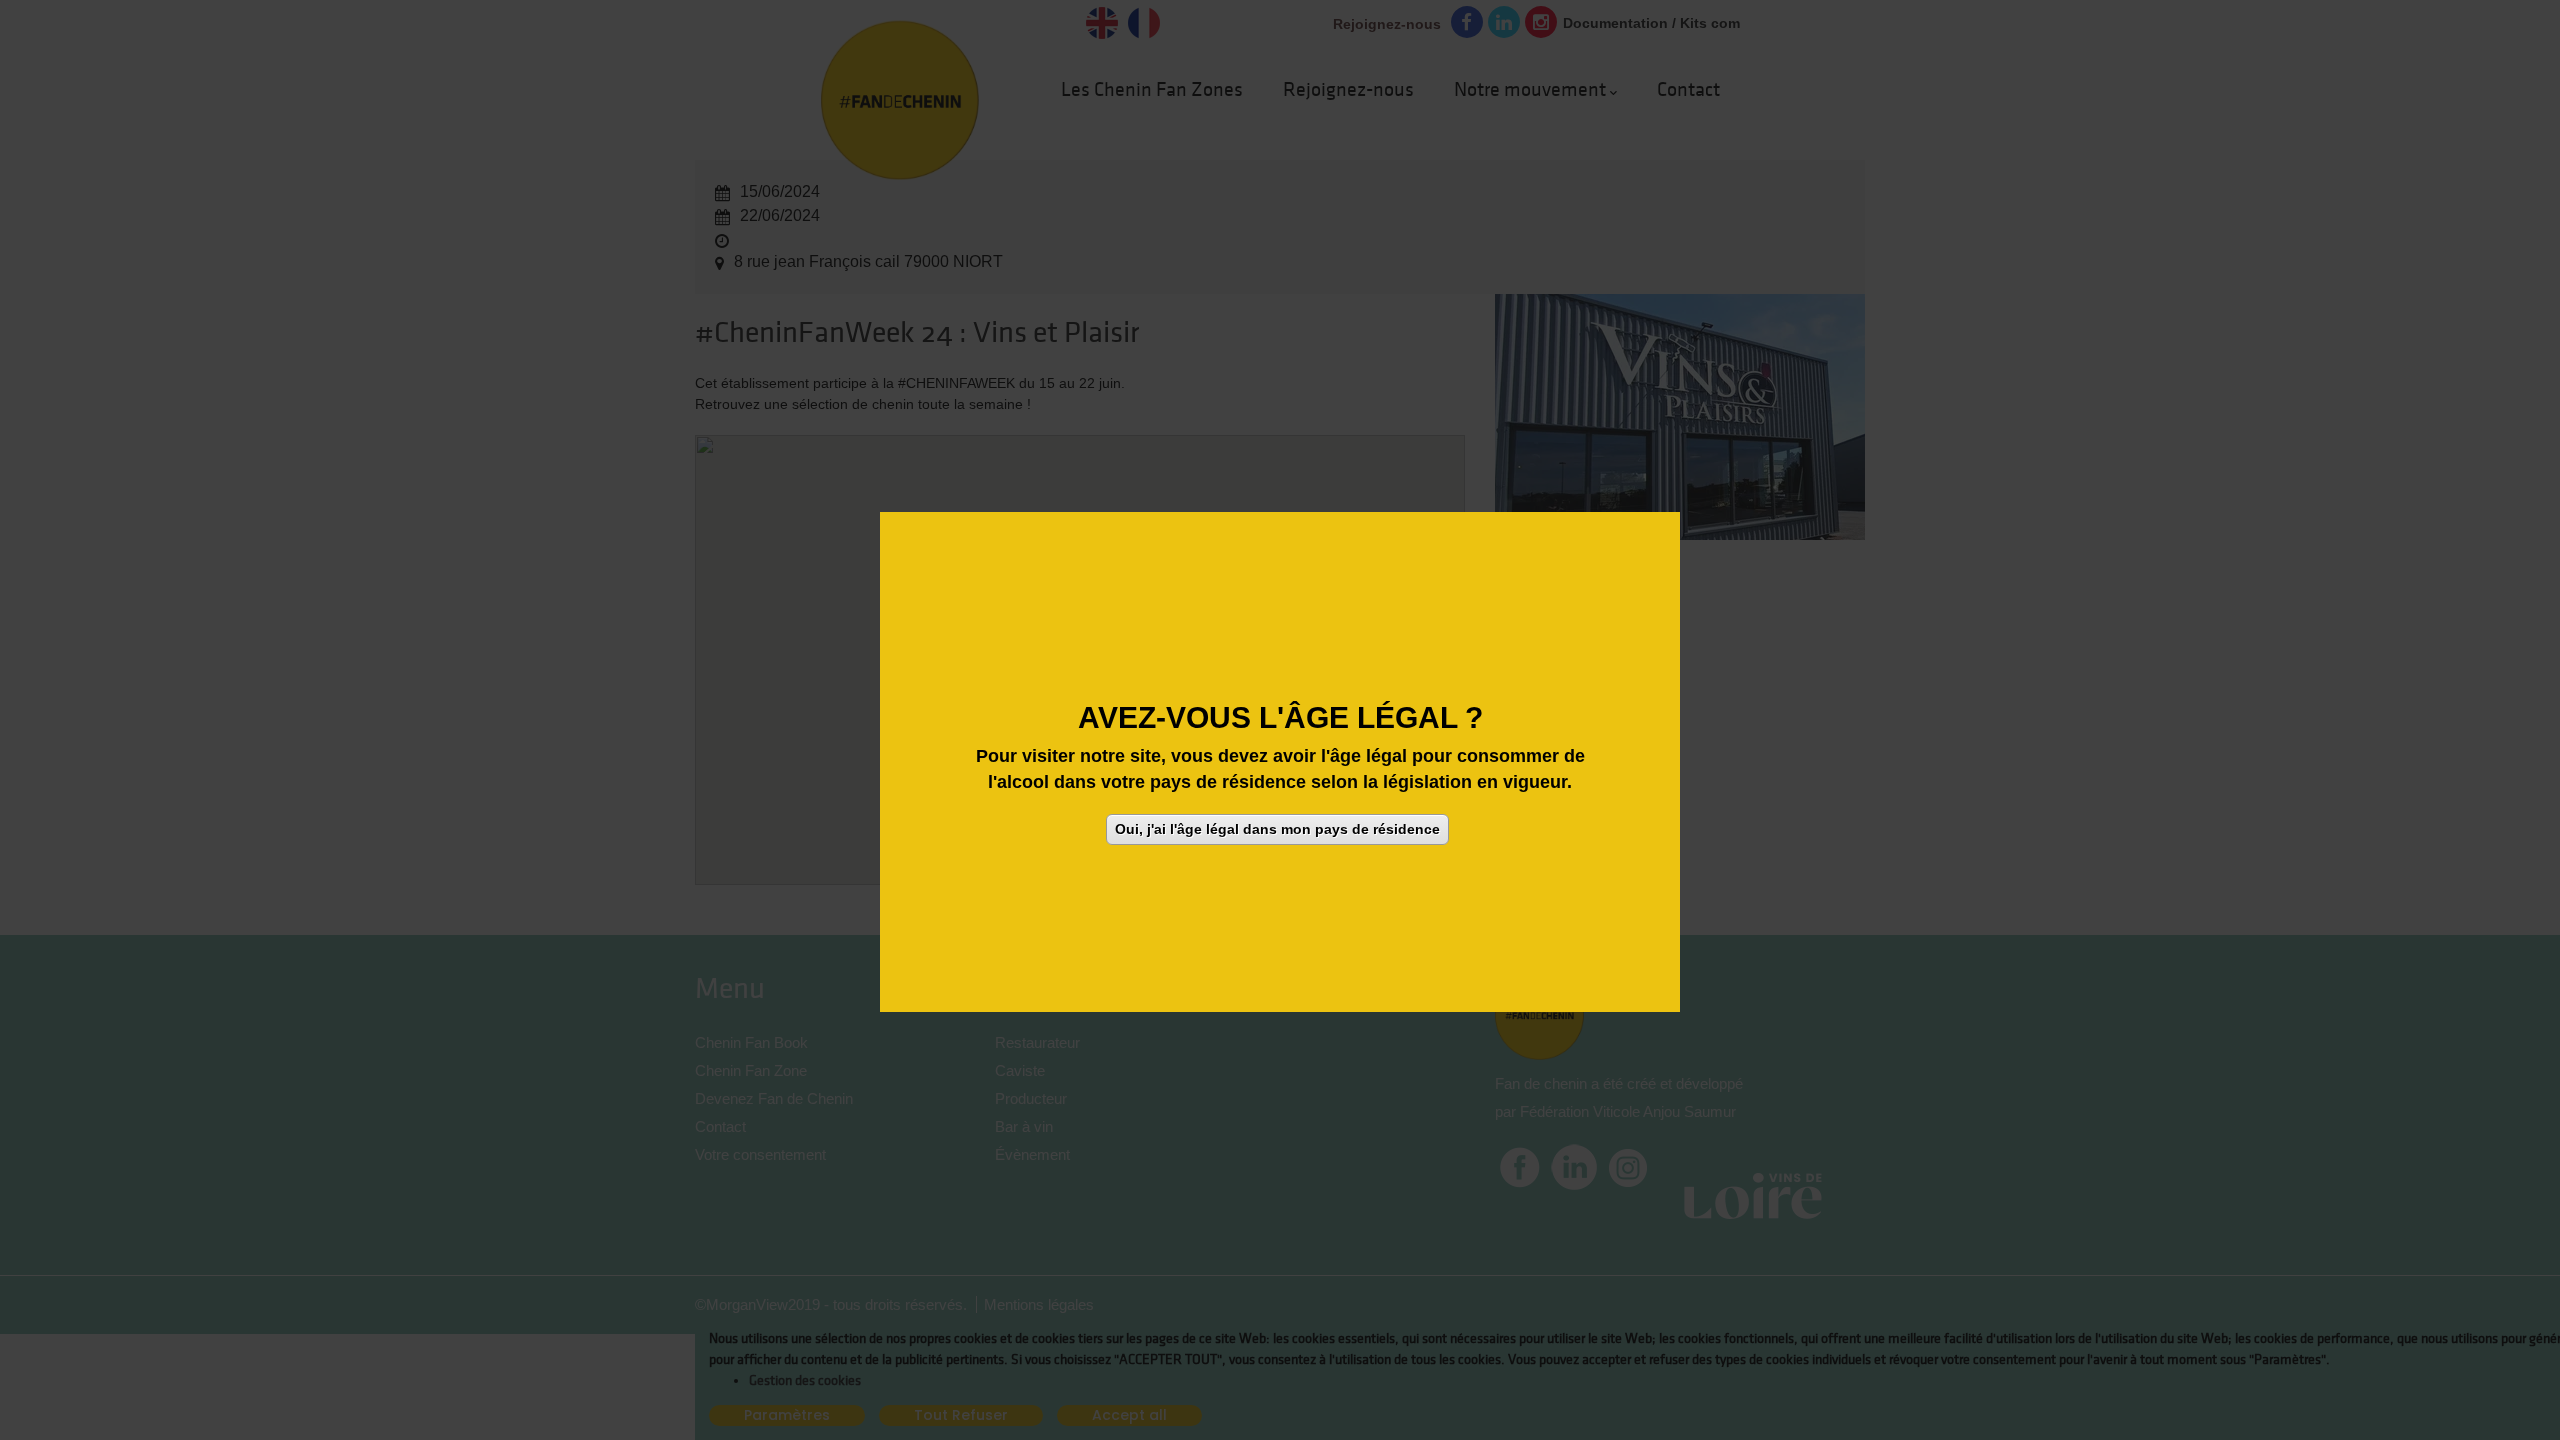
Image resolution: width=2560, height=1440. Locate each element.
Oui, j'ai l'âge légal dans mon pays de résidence (1277, 828)
